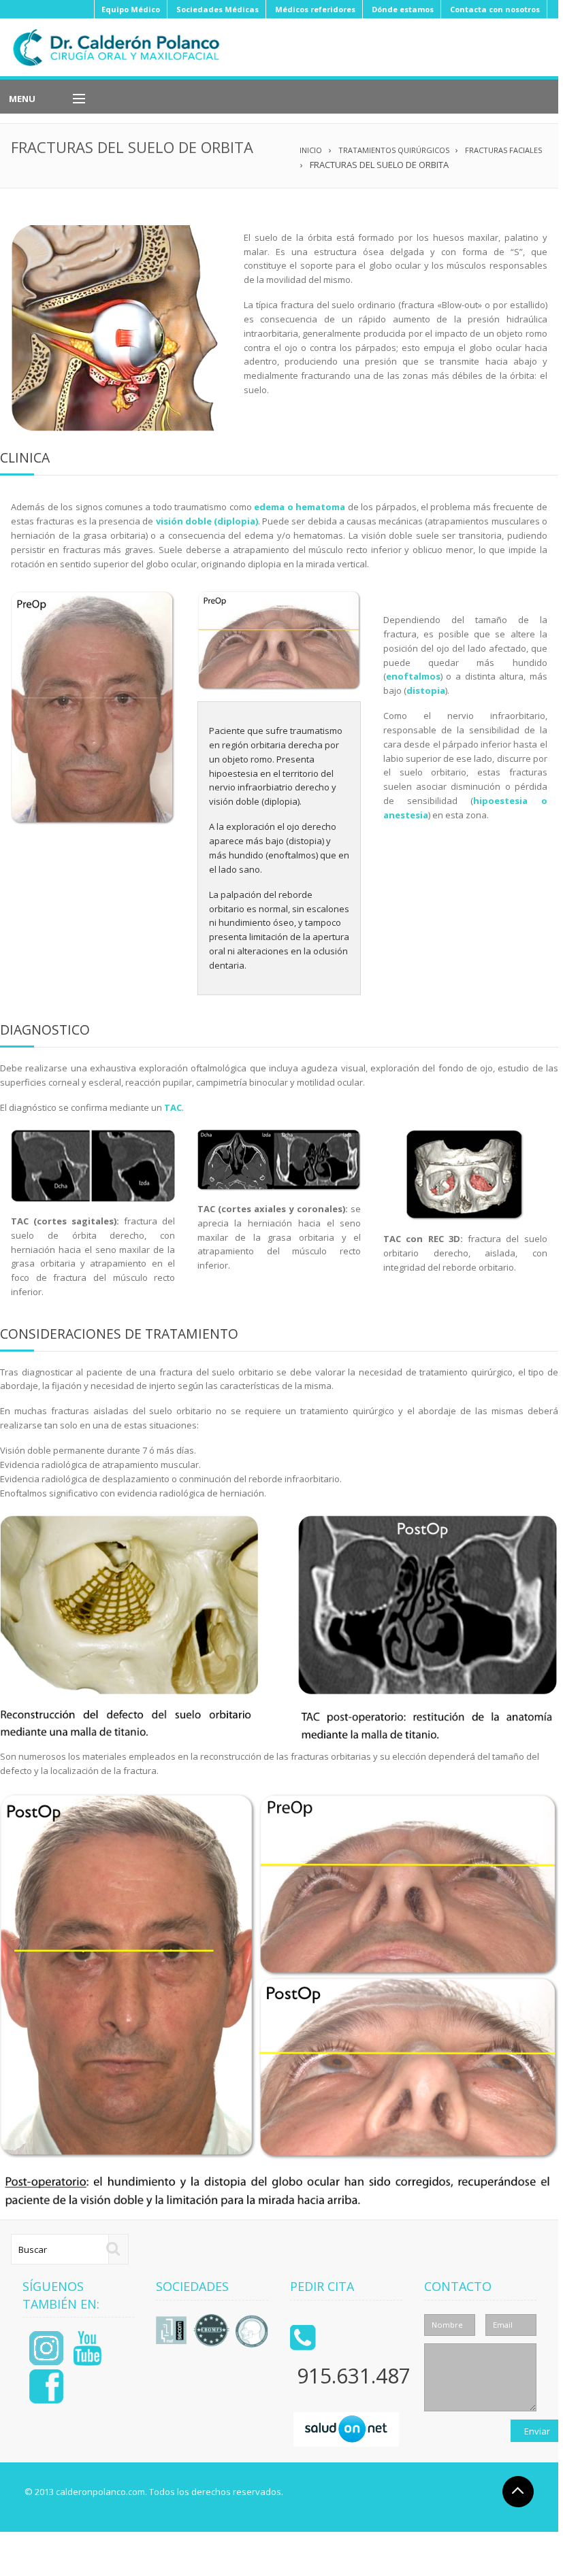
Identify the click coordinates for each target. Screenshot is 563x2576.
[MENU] (73, 99)
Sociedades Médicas (218, 9)
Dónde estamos (403, 9)
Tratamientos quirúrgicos (394, 150)
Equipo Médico (131, 9)
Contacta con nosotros (495, 9)
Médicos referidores (315, 9)
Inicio (311, 150)
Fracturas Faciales (503, 150)
